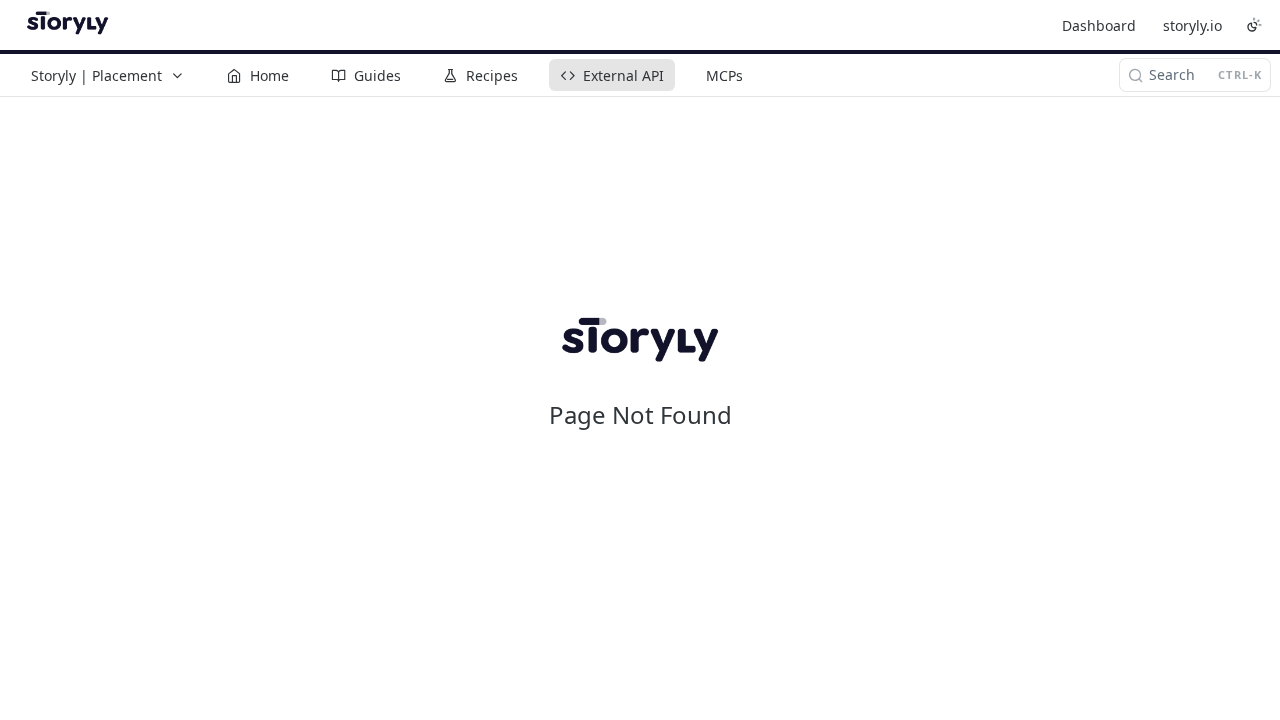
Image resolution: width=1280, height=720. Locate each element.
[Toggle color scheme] (1254, 25)
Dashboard (1099, 25)
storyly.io (1192, 25)
